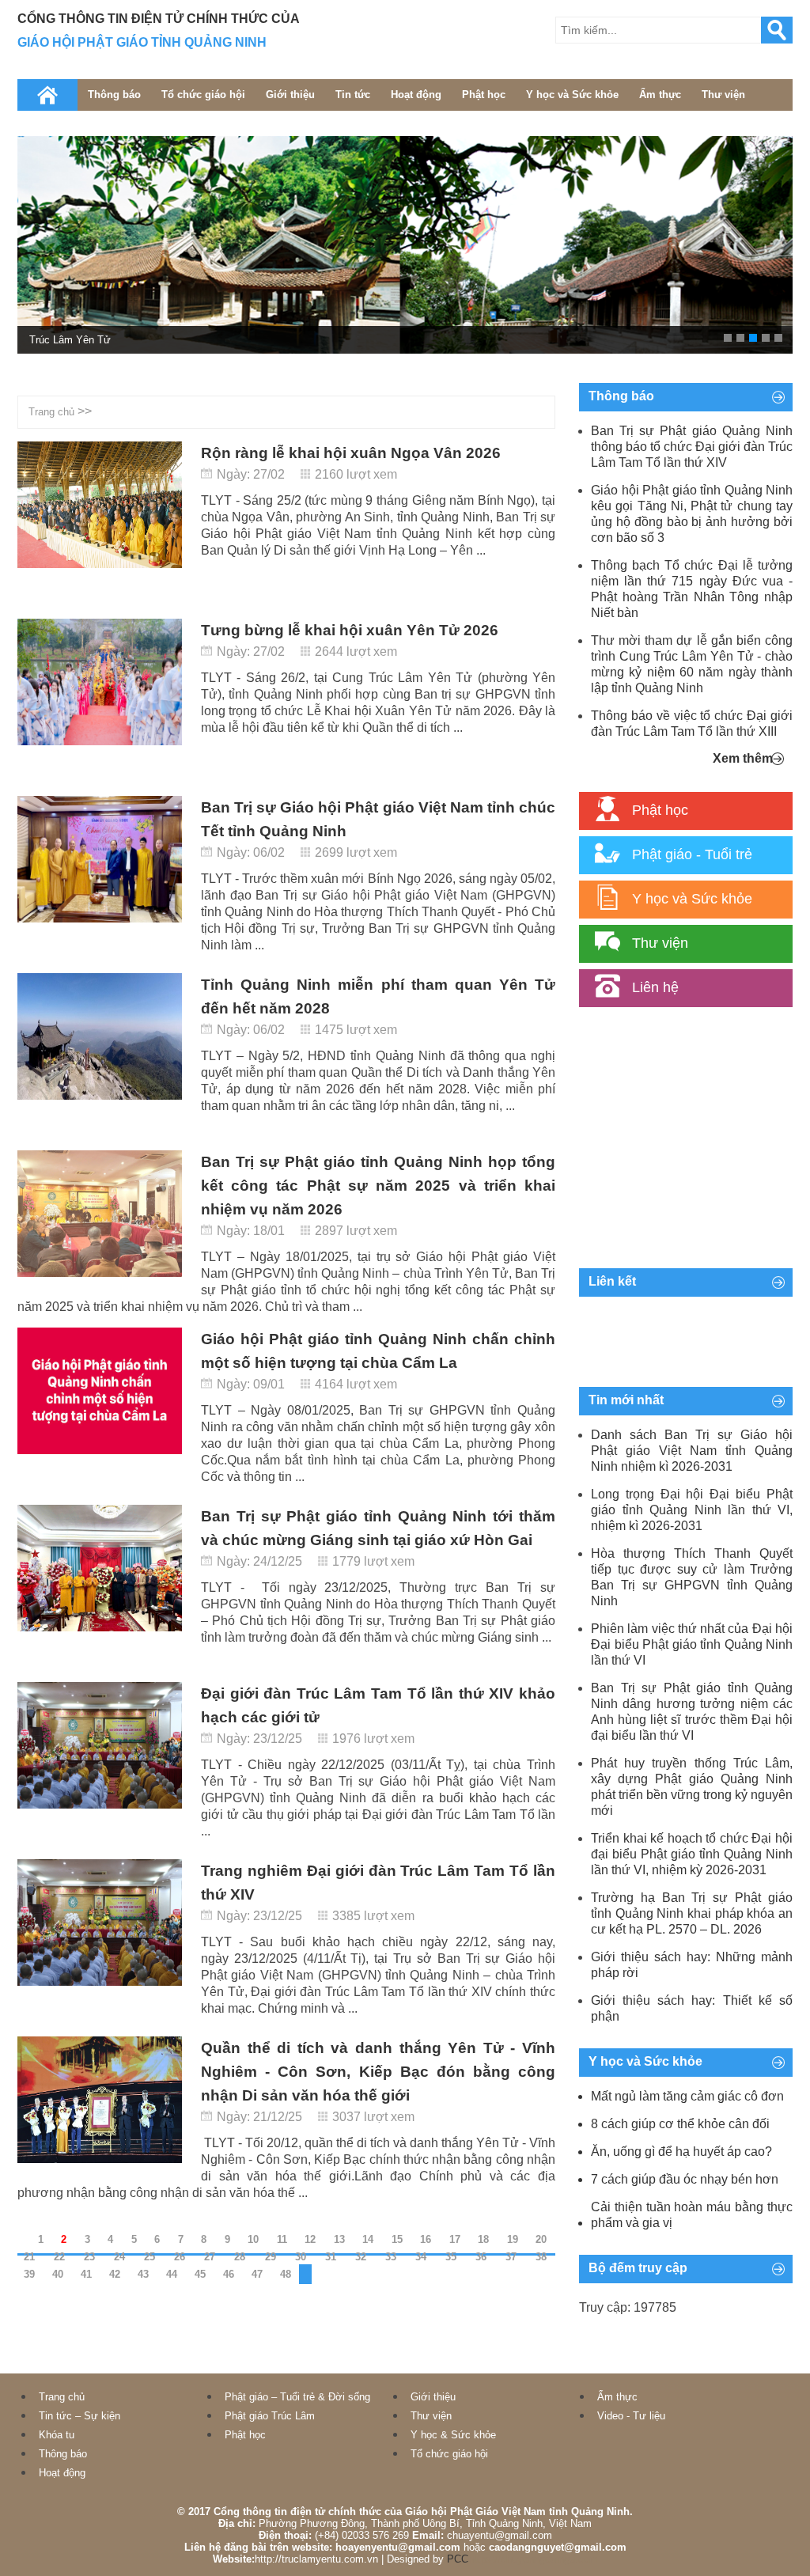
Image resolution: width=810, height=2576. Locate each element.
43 (143, 2274)
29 (271, 2257)
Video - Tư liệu (631, 2416)
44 (172, 2274)
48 (286, 2274)
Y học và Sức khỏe (572, 95)
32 (361, 2257)
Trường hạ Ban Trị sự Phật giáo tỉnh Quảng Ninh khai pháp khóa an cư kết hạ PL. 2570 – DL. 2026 (692, 1913)
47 (257, 2274)
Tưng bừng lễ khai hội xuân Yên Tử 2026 (350, 630)
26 (180, 2257)
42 (115, 2274)
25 (150, 2257)
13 (339, 2239)
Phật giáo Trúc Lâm (270, 2416)
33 (391, 2257)
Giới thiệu (290, 95)
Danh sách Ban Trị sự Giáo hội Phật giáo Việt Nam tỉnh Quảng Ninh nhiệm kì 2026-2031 (692, 1451)
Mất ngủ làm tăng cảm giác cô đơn (687, 2096)
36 (481, 2257)
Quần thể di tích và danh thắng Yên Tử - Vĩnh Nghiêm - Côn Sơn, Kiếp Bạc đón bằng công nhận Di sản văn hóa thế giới (378, 2072)
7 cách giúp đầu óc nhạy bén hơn (685, 2179)
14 (368, 2239)
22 (59, 2257)
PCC (458, 2559)
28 (240, 2257)
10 (253, 2239)
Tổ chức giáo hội (203, 95)
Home (47, 95)
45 (200, 2274)
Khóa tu (57, 2435)
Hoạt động (416, 95)
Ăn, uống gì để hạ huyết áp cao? (681, 2152)
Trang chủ (51, 412)
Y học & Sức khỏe (453, 2435)
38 (541, 2257)
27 (210, 2257)
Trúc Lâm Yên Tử (70, 340)
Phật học (484, 95)
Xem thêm (743, 758)
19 (513, 2239)
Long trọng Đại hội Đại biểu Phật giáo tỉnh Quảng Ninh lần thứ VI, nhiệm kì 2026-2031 (692, 1510)
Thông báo (114, 95)
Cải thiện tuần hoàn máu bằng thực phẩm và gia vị (692, 2215)
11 (282, 2239)
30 (301, 2257)
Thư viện (723, 95)
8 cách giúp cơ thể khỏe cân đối (680, 2124)
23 (89, 2257)
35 (451, 2257)
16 (426, 2239)
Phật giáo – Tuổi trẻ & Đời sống (297, 2397)
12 (310, 2239)
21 (29, 2257)
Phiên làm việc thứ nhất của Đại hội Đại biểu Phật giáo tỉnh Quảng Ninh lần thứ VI (692, 1644)
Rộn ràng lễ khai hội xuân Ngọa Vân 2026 (351, 453)
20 (541, 2239)
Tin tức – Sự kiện (79, 2416)
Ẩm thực (660, 95)
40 (58, 2274)
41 (86, 2274)
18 (483, 2239)
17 (455, 2239)
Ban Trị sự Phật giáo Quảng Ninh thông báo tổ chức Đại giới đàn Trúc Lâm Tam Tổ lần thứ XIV (692, 447)
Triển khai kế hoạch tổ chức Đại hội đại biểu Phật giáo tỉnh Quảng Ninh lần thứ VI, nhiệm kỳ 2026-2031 (692, 1854)
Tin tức (353, 95)
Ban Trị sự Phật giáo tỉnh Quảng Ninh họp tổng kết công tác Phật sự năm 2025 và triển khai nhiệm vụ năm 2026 (378, 1186)
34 (421, 2257)
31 (331, 2257)
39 (29, 2274)
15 (397, 2239)
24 (119, 2257)
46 (229, 2274)
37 (511, 2257)
